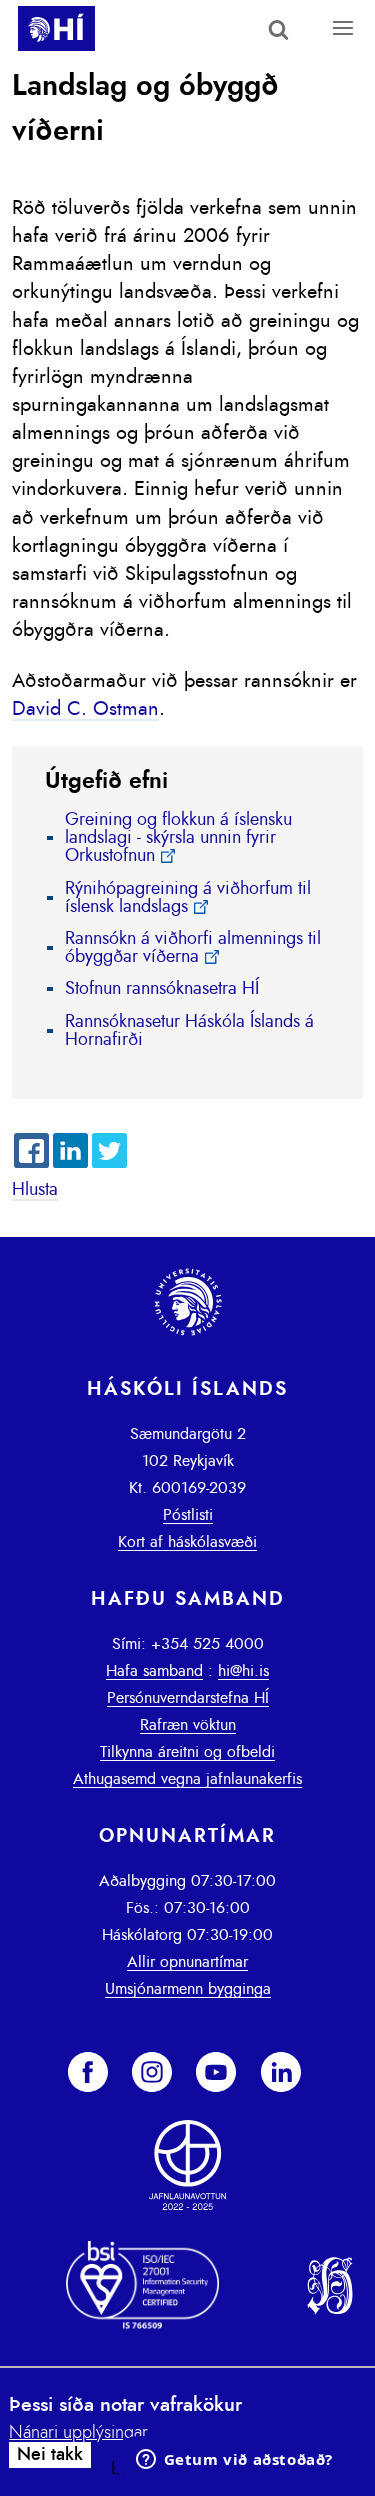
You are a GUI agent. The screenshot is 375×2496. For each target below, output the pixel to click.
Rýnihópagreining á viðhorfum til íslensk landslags (188, 898)
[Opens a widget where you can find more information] (234, 2461)
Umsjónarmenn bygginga (188, 1989)
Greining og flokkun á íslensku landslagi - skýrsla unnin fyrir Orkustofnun (178, 838)
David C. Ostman (85, 709)
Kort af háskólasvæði (187, 1542)
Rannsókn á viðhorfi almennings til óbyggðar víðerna (193, 948)
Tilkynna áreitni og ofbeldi (187, 1752)
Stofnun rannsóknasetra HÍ (162, 989)
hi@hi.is (243, 1671)
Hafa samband (154, 1671)
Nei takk (50, 2455)
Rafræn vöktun (188, 1725)
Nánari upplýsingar (78, 2433)
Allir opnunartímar (187, 1962)
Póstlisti (188, 1515)
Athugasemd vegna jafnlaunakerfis (187, 1779)
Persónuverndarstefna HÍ (188, 1698)
